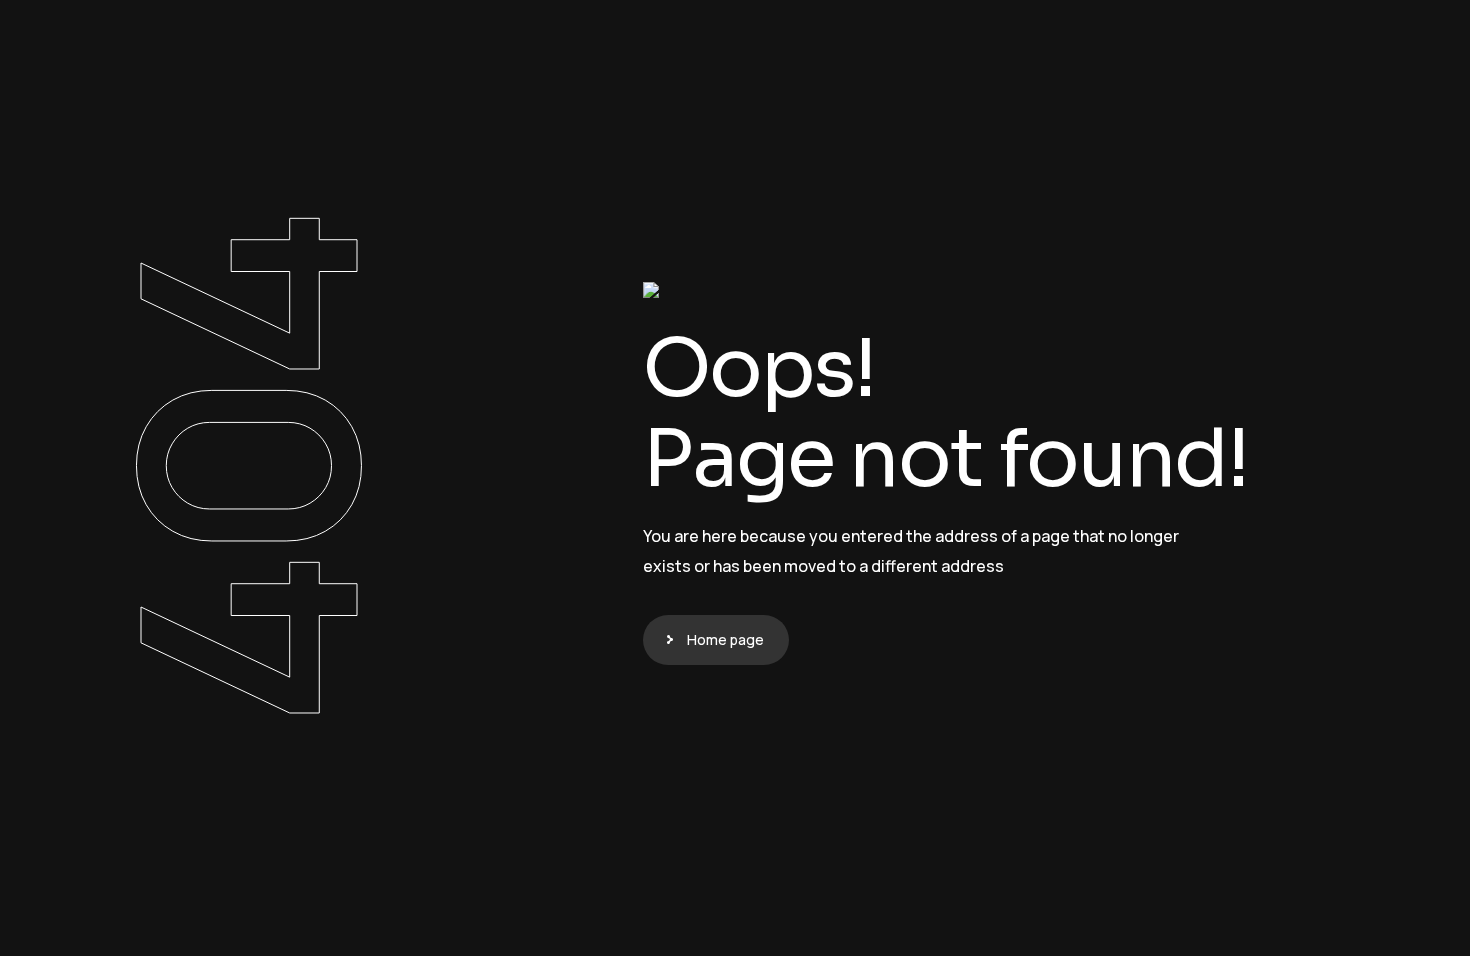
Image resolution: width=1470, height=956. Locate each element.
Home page (725, 639)
